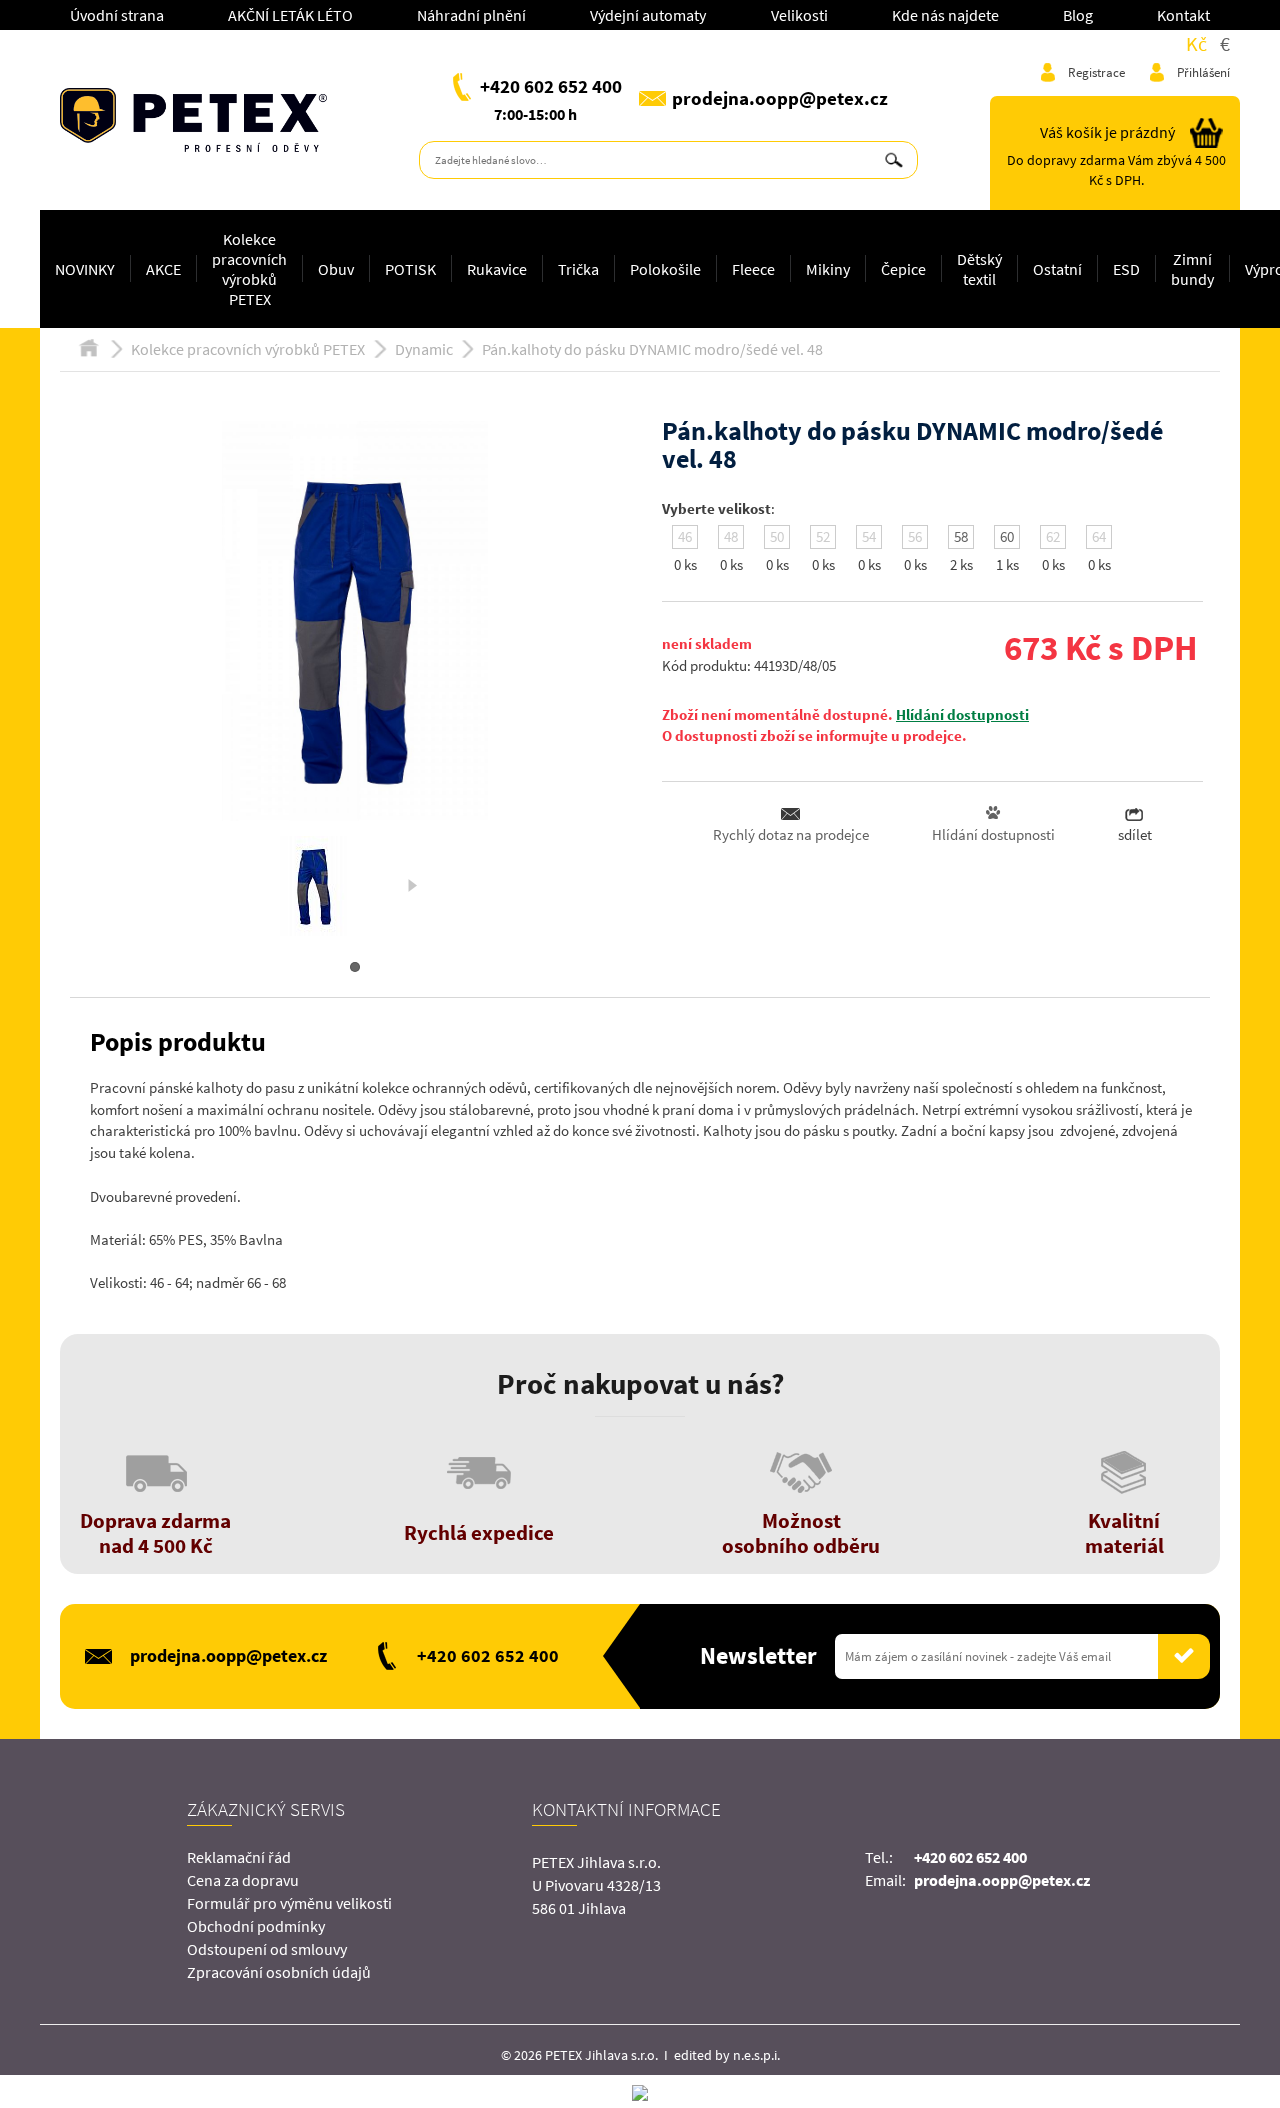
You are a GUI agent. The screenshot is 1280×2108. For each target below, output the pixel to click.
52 (823, 536)
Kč (1196, 43)
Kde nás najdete (945, 15)
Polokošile (665, 269)
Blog (1078, 15)
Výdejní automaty (648, 15)
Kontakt (1183, 15)
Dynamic (424, 349)
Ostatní (1057, 269)
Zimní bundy (1192, 269)
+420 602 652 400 (551, 86)
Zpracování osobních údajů (279, 1972)
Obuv (336, 269)
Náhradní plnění (471, 15)
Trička (578, 269)
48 (731, 536)
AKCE (163, 269)
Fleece (753, 269)
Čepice (903, 269)
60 (1007, 536)
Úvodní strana (117, 15)
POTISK (410, 269)
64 (1099, 536)
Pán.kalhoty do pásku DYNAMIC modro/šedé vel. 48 (652, 349)
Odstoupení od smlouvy (267, 1949)
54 (869, 536)
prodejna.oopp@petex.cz (780, 98)
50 (777, 536)
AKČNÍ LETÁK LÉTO (290, 15)
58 (961, 536)
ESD (1126, 269)
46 (685, 536)
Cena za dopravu (243, 1880)
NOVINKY (85, 269)
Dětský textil (979, 269)
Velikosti (799, 15)
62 (1053, 536)
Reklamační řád (239, 1857)
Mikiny (828, 269)
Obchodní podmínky (256, 1926)
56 (915, 536)
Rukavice (497, 269)
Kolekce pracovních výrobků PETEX (249, 269)
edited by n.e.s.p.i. (727, 2055)
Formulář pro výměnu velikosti (289, 1903)
